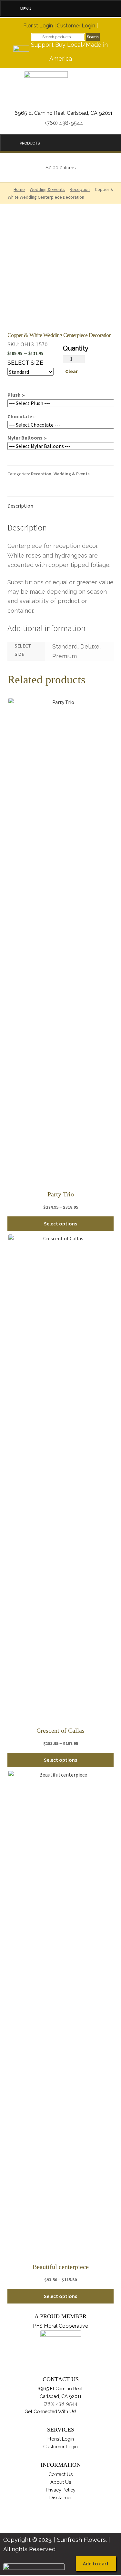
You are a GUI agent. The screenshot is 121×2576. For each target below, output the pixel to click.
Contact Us (60, 2474)
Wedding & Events (72, 474)
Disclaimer (61, 2497)
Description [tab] (20, 506)
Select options (60, 1224)
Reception (41, 474)
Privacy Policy (61, 2490)
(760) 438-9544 (64, 123)
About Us (61, 2482)
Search (93, 37)
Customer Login (76, 26)
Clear (71, 371)
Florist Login (38, 26)
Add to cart (96, 2563)
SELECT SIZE (25, 363)
